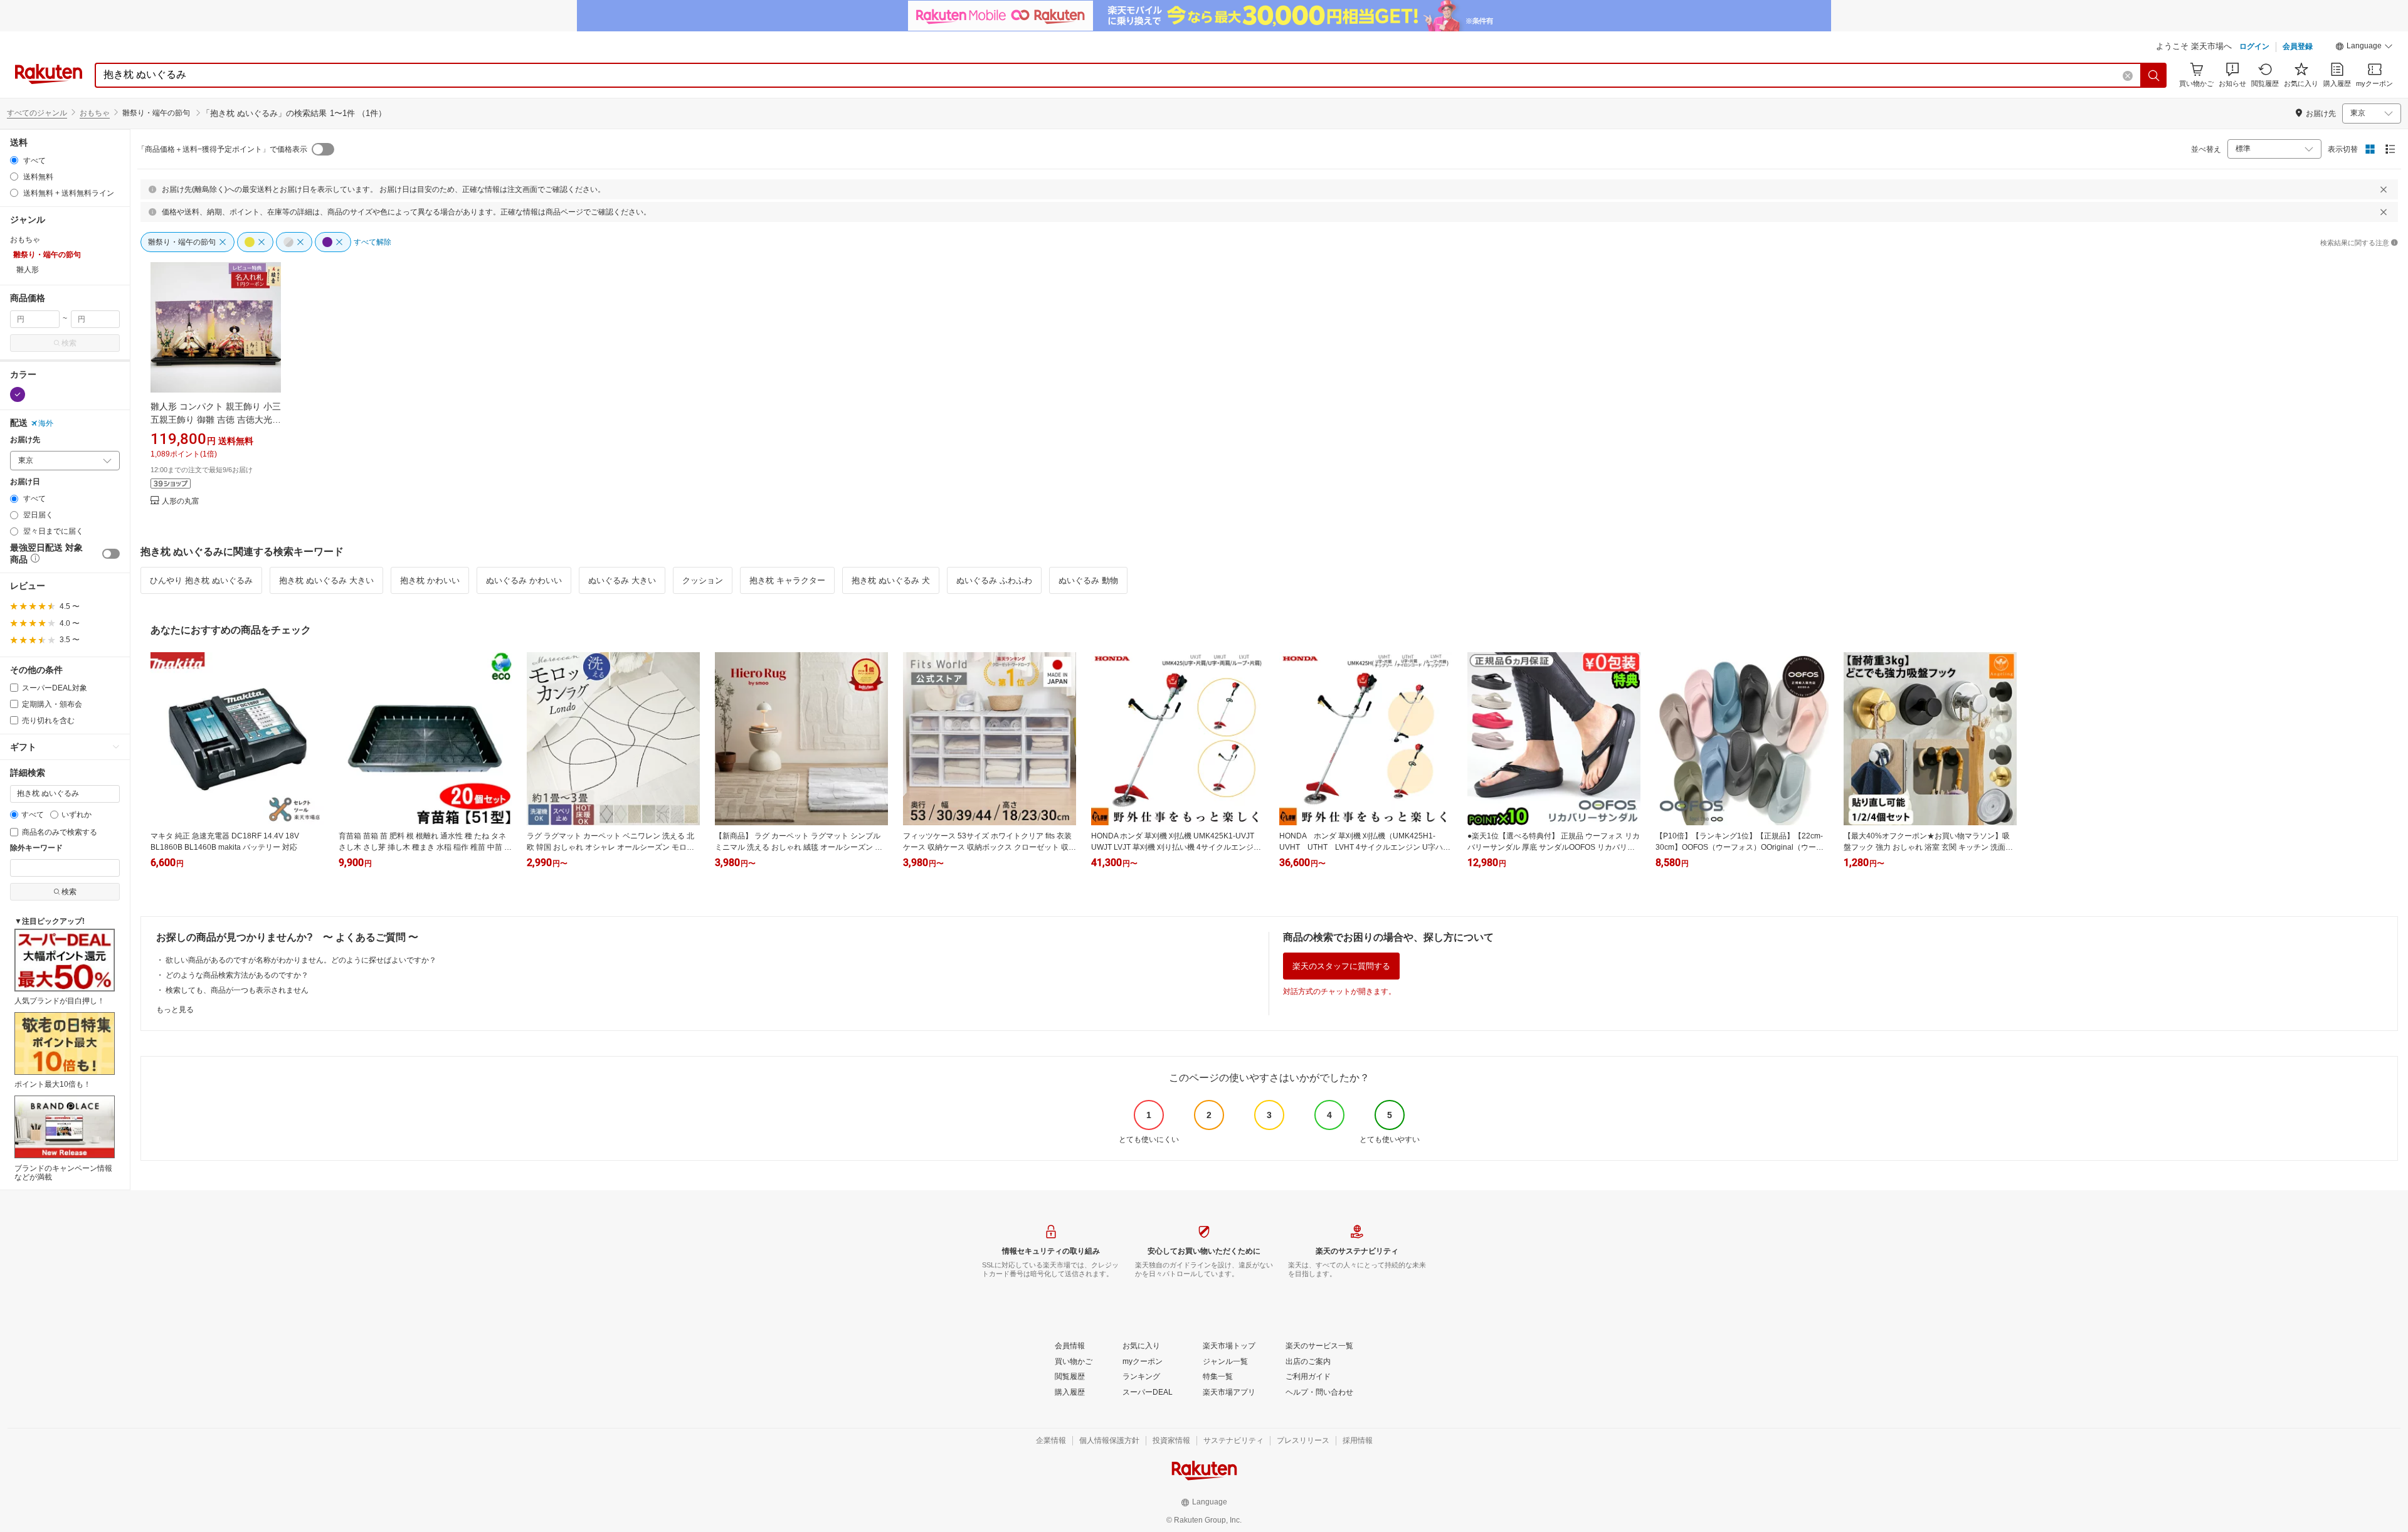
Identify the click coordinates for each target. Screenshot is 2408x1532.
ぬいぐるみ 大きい (622, 580)
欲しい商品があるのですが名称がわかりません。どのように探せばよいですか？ (301, 960)
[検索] (2154, 75)
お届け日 (25, 482)
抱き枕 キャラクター (787, 580)
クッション (703, 580)
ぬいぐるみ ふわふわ (994, 580)
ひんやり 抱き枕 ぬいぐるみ (201, 580)
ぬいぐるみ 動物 (1088, 580)
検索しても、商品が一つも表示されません (237, 990)
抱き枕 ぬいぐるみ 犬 (891, 580)
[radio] (14, 160)
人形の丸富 (181, 501)
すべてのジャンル (37, 113)
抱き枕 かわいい (430, 580)
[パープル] (18, 394)
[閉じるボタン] (2384, 189)
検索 (69, 343)
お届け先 (25, 440)
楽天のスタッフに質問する (1341, 966)
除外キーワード (36, 848)
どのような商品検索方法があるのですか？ (237, 975)
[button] (2364, 48)
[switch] (111, 554)
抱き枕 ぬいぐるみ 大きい (326, 580)
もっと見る (175, 1010)
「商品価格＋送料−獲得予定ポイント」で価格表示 (222, 149)
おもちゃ (95, 113)
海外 (46, 423)
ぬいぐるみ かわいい (524, 580)
